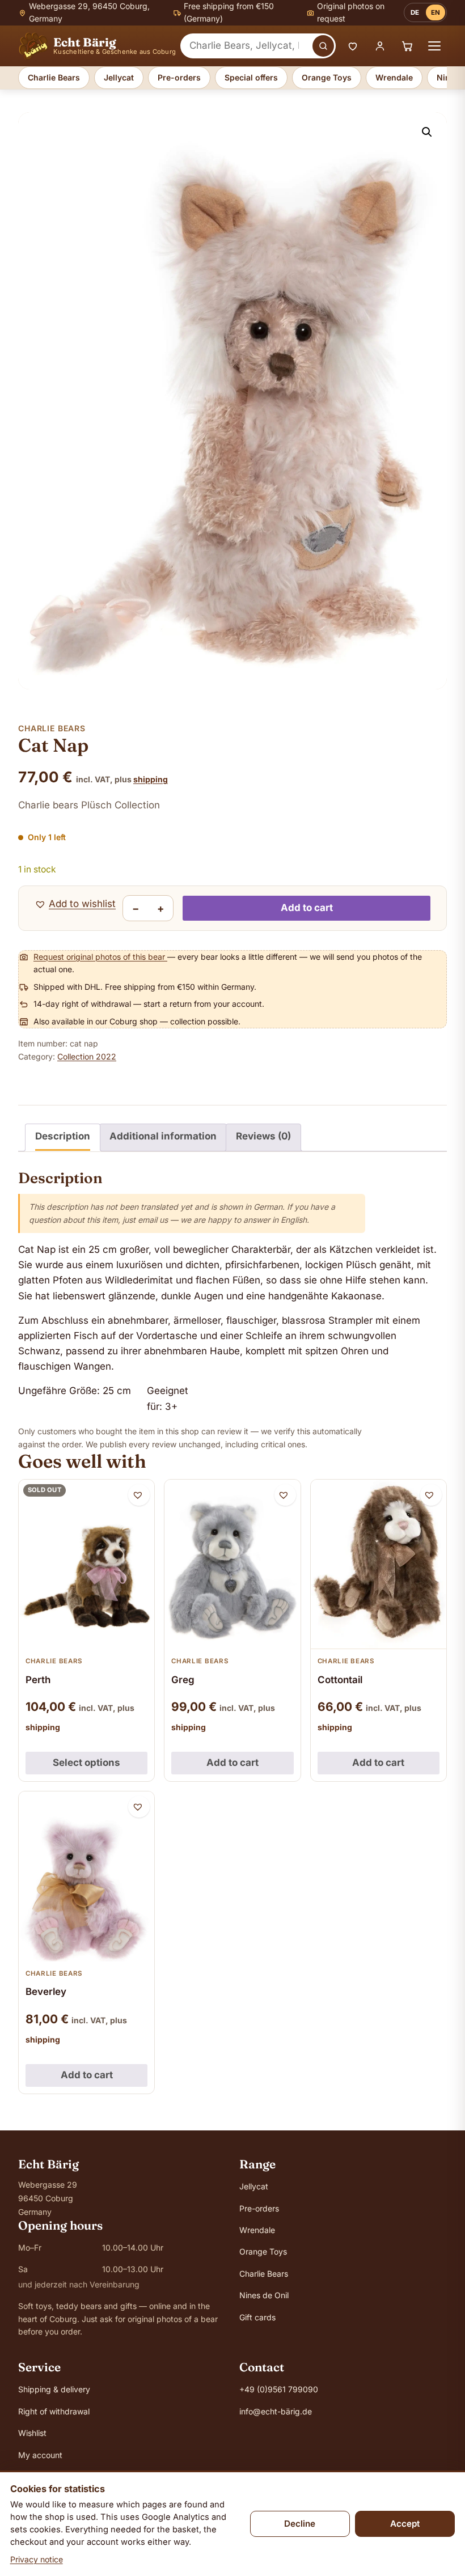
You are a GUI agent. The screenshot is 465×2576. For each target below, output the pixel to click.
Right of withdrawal (54, 2411)
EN (436, 12)
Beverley (46, 1992)
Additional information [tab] (163, 1136)
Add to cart (307, 908)
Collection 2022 (87, 1056)
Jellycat (119, 77)
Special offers (251, 77)
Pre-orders (179, 77)
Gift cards (257, 2317)
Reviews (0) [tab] (263, 1136)
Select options (86, 1762)
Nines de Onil (264, 2295)
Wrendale (394, 77)
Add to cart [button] (232, 1762)
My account (40, 2455)
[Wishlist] (353, 46)
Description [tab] (63, 1136)
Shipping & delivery (54, 2389)
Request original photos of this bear (100, 957)
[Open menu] (434, 46)
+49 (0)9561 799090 (279, 2389)
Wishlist (32, 2433)
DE (415, 12)
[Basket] (407, 46)
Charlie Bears (54, 77)
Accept (405, 2524)
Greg (183, 1680)
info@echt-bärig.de (276, 2411)
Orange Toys (327, 77)
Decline (300, 2524)
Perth (38, 1680)
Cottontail (340, 1680)
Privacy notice (37, 2559)
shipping (151, 779)
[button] (427, 132)
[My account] (380, 46)
